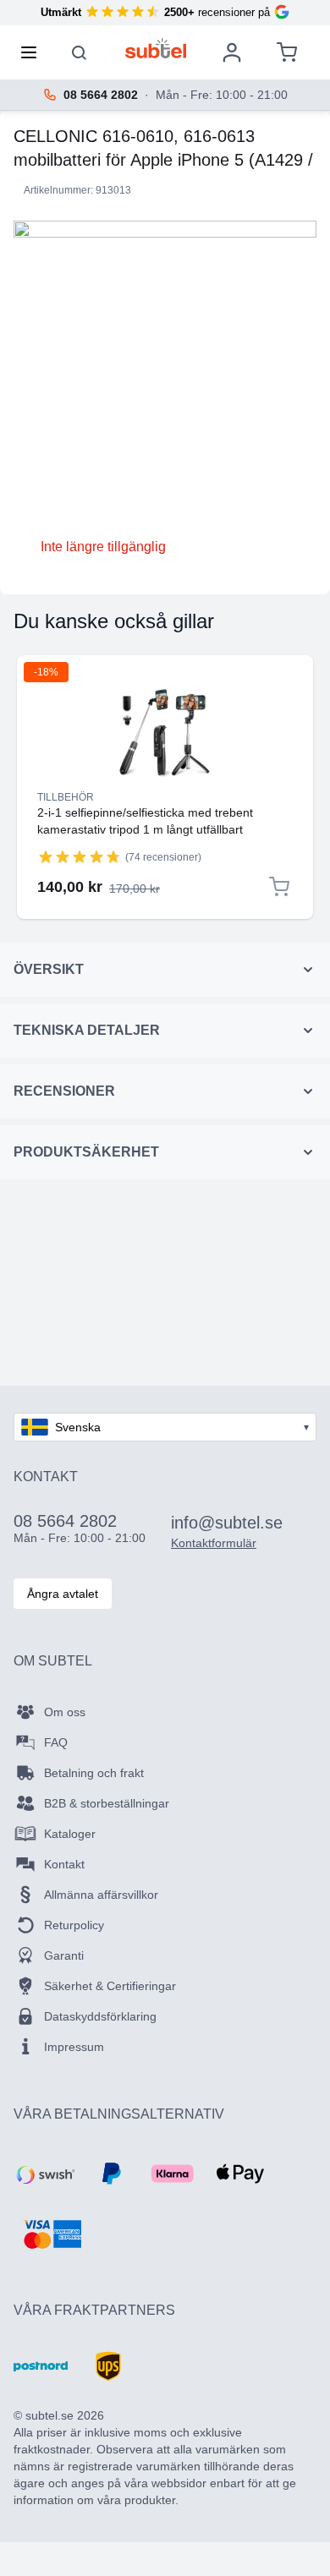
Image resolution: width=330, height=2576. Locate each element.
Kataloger (70, 1834)
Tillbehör (66, 797)
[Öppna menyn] (34, 52)
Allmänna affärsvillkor (101, 1895)
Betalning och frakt (94, 1773)
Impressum (74, 2047)
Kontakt (64, 1864)
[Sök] (80, 52)
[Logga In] (232, 52)
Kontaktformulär (214, 1543)
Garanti (64, 1955)
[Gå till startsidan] (156, 48)
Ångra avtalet (63, 1594)
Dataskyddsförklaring (100, 2016)
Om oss (65, 1712)
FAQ (56, 1742)
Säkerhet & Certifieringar (110, 1986)
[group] (80, 856)
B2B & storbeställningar (107, 1803)
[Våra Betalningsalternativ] (44, 2174)
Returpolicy (74, 1925)
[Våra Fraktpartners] (41, 2366)
